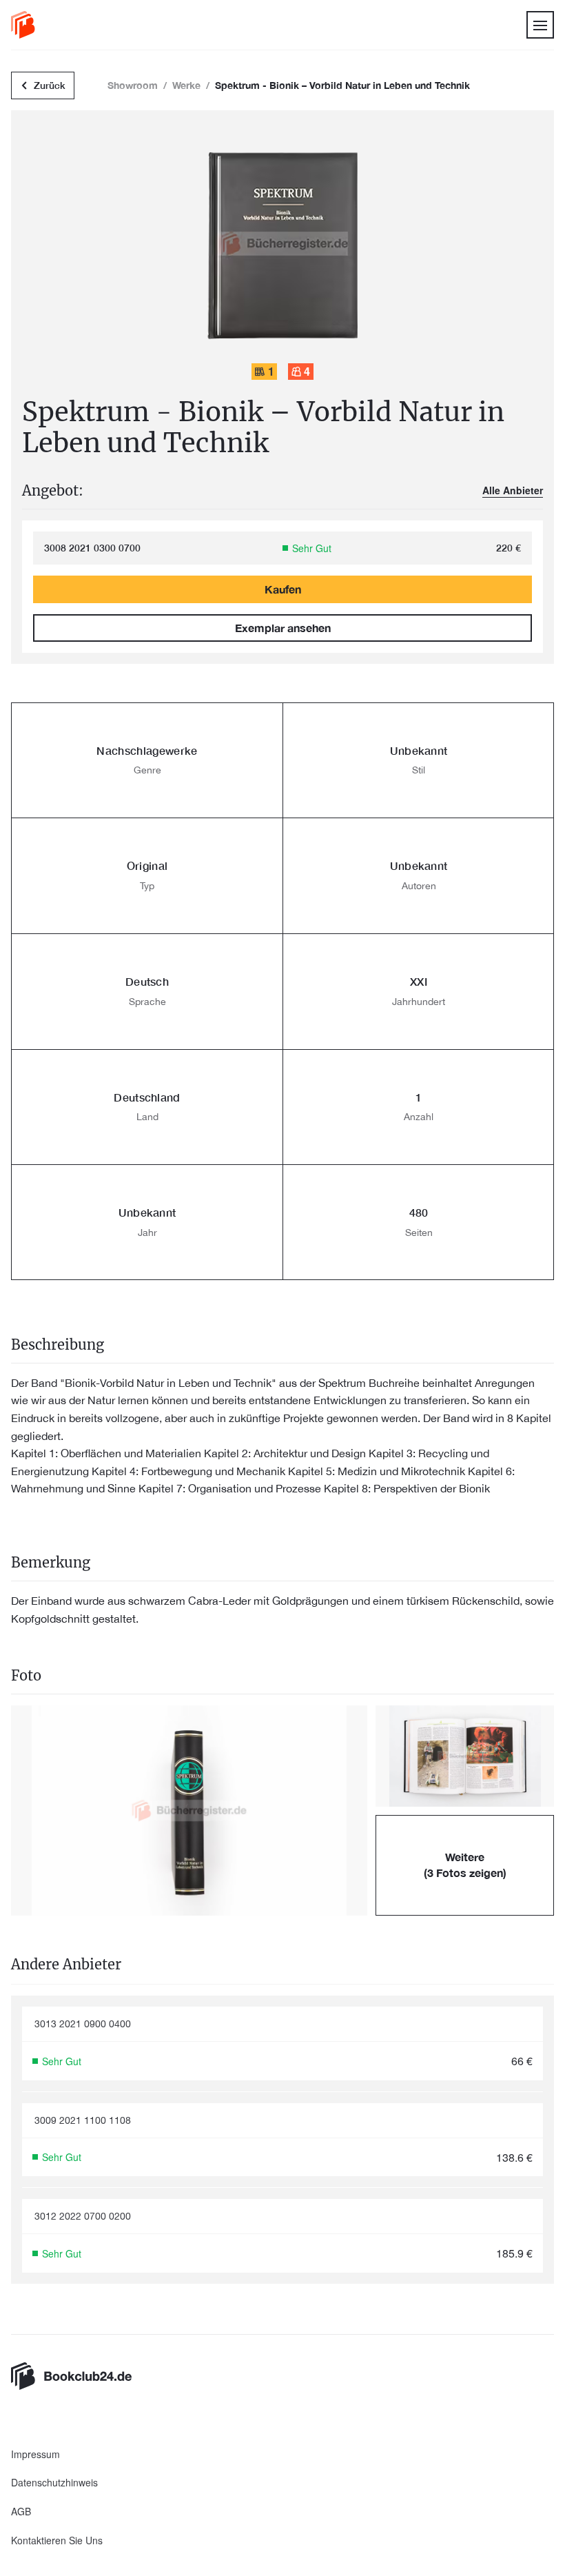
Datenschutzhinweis (54, 2483)
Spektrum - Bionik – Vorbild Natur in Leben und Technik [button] (342, 85)
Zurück (50, 85)
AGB (21, 2512)
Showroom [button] (133, 85)
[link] (23, 25)
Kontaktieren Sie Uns (57, 2540)
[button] (189, 1811)
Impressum (35, 2454)
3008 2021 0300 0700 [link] (92, 548)
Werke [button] (186, 85)
